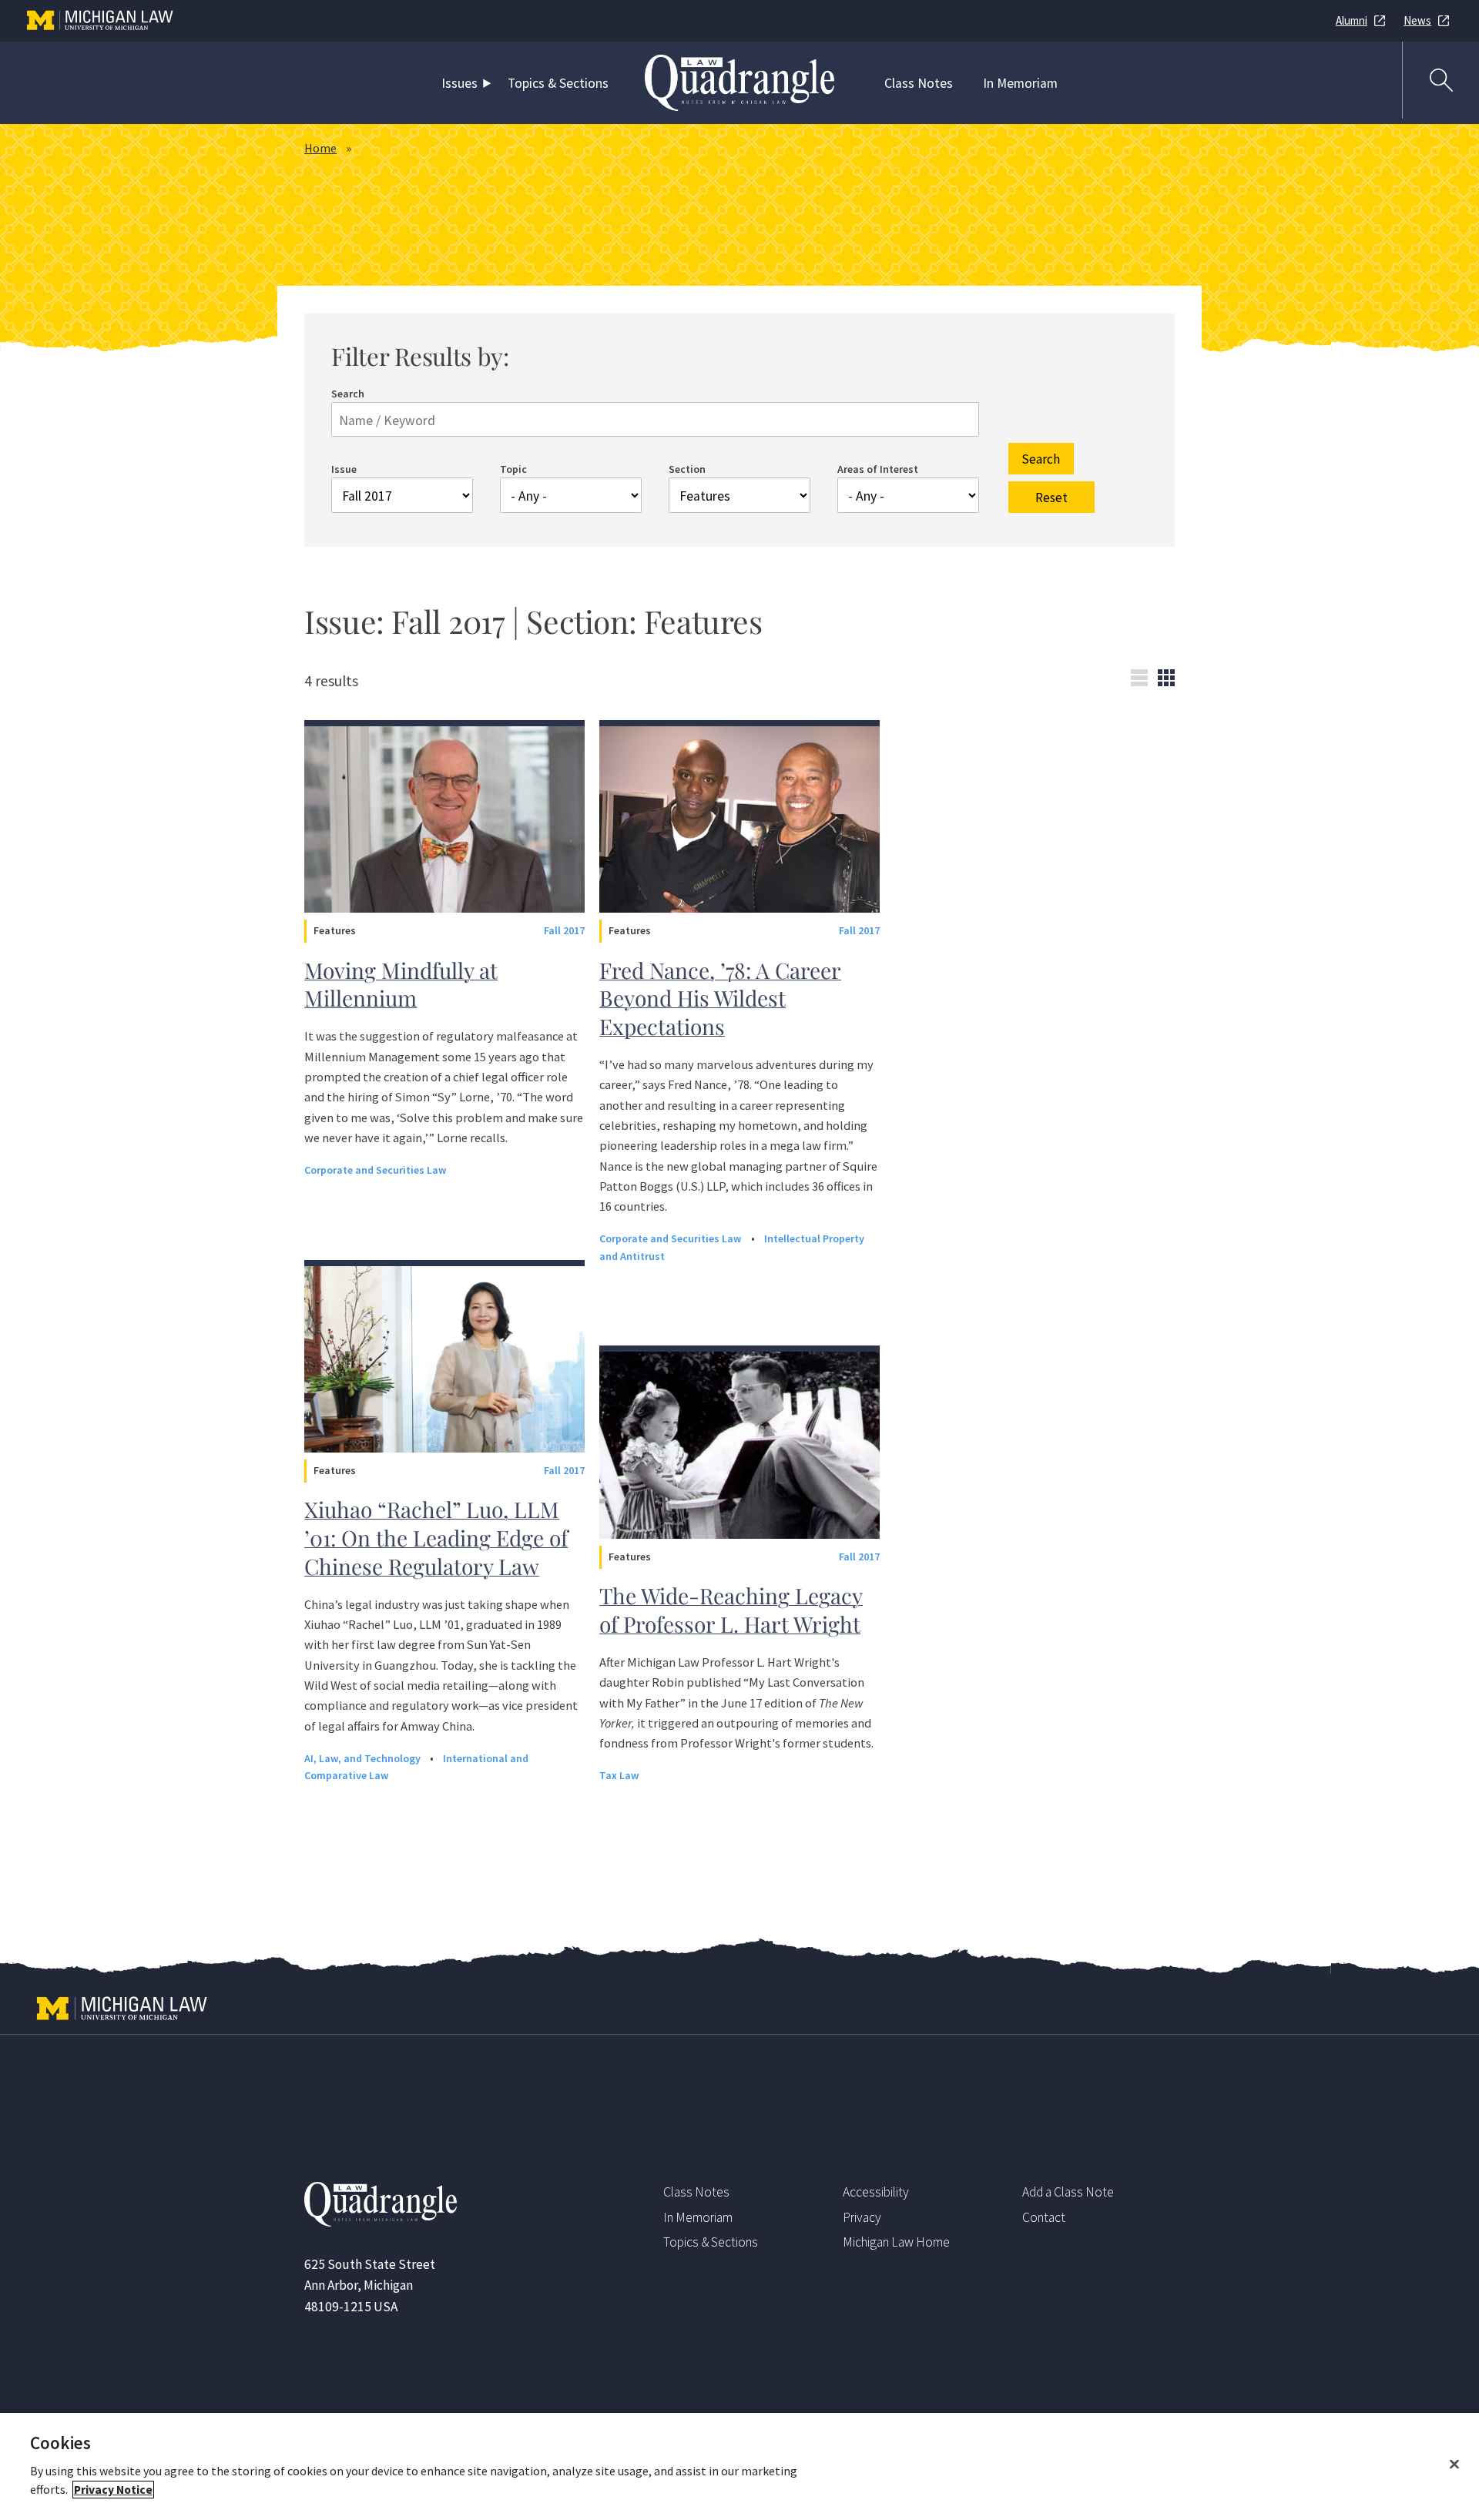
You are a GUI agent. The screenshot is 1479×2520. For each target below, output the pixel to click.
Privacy (862, 2217)
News (1417, 20)
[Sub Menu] (490, 83)
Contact (1044, 2217)
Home (320, 148)
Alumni (1352, 20)
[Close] (1454, 2465)
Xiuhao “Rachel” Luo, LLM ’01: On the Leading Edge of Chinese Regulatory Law (436, 1537)
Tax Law (619, 1775)
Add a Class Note (1068, 2192)
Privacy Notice (113, 2490)
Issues (459, 83)
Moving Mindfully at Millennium (401, 984)
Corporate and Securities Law (376, 1170)
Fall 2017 (564, 930)
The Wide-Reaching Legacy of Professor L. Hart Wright (731, 1610)
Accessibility (876, 2192)
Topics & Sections (558, 83)
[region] (739, 2466)
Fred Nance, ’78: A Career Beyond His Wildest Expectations (720, 998)
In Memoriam (1020, 83)
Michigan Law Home (896, 2242)
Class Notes (919, 83)
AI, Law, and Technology (364, 1758)
